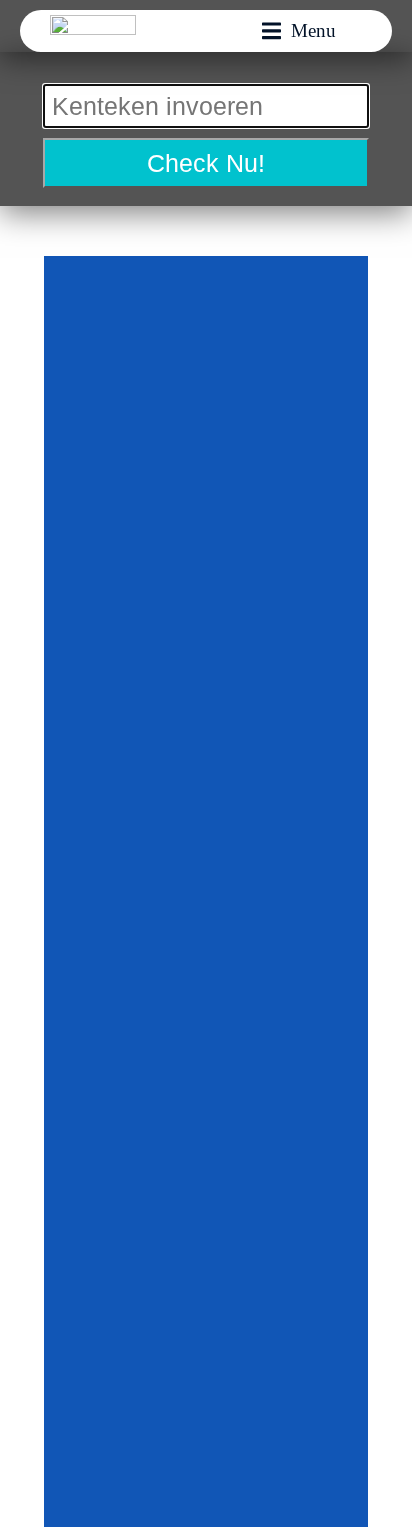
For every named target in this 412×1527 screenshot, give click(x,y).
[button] (299, 31)
